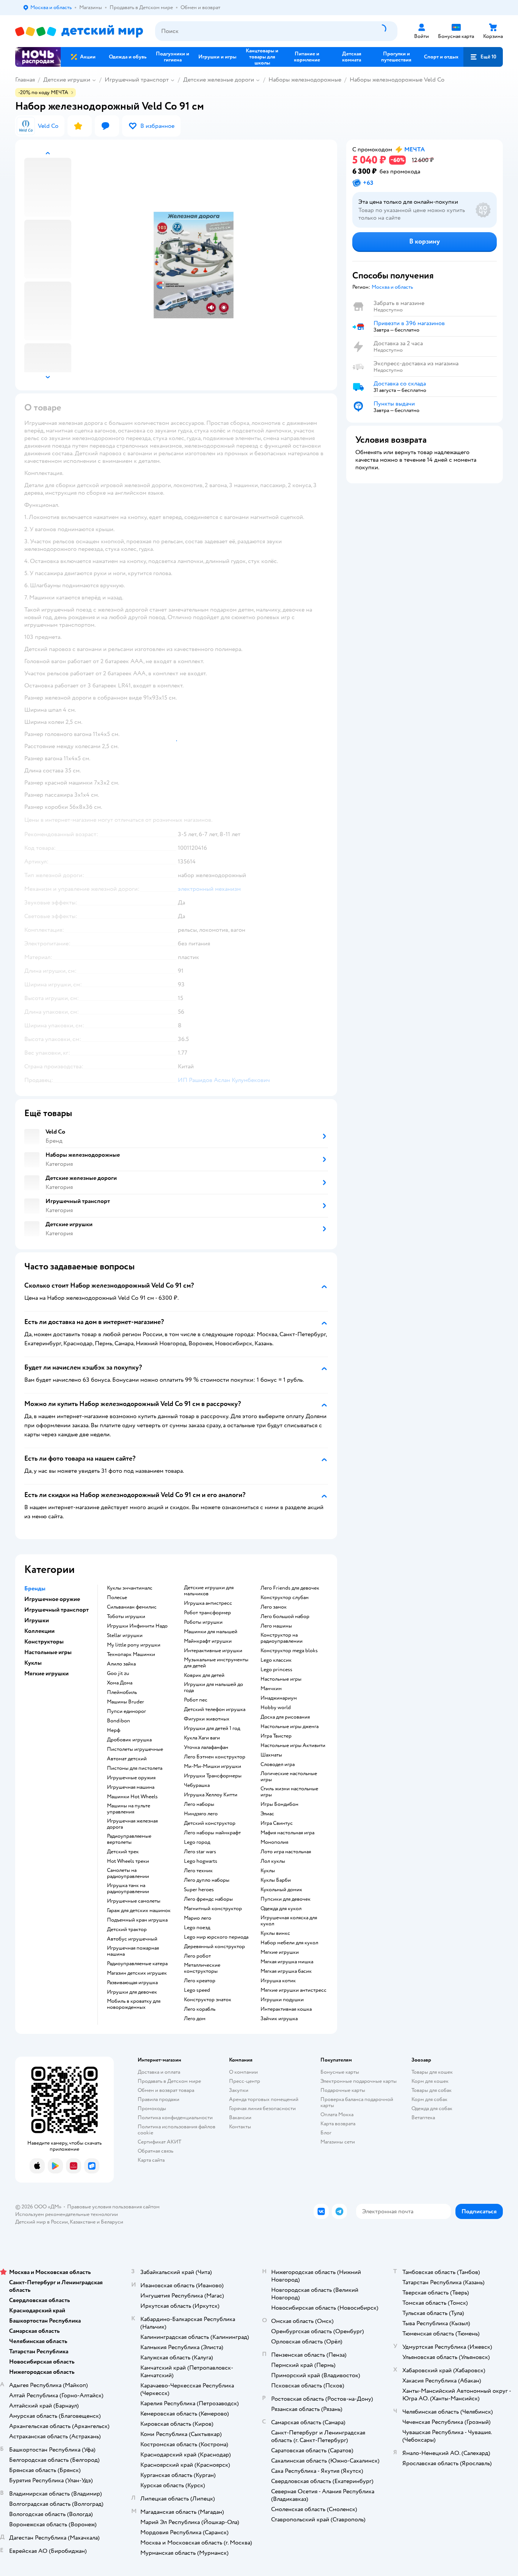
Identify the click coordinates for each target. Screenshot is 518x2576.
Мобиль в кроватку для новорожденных (134, 2004)
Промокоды (152, 2108)
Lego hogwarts (201, 1861)
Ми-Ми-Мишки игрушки (213, 1766)
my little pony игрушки (134, 1645)
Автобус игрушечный (132, 1939)
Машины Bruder (126, 1702)
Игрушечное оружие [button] (52, 1599)
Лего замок (274, 1607)
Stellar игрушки (125, 1636)
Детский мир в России (42, 2222)
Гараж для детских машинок (139, 1911)
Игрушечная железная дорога (132, 1824)
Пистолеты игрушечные (135, 1749)
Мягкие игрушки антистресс (294, 1990)
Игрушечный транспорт (137, 80)
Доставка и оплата (159, 2072)
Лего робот (197, 1956)
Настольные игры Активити (293, 1746)
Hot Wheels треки (128, 1861)
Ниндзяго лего (201, 1814)
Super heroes (199, 1890)
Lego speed (197, 1990)
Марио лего (198, 1918)
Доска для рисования (285, 1717)
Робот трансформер (207, 1613)
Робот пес (196, 1700)
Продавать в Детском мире (169, 2081)
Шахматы (271, 1755)
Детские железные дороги (219, 80)
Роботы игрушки (203, 1622)
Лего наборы (199, 1804)
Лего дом (195, 2019)
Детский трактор (127, 1930)
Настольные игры (281, 1679)
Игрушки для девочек (132, 1992)
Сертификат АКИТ (159, 2142)
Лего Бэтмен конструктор (215, 1757)
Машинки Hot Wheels (132, 1797)
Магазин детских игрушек (137, 1973)
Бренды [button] (35, 1588)
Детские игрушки (67, 80)
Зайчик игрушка (279, 2019)
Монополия (274, 1842)
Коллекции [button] (39, 1631)
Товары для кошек (432, 2072)
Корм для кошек (430, 2081)
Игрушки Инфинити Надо (137, 1626)
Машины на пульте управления (129, 1809)
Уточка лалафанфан (206, 1747)
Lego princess (276, 1670)
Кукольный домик (281, 1890)
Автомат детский (127, 1759)
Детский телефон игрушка (215, 1709)
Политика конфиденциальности (175, 2118)
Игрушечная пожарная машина (133, 1951)
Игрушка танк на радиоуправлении (128, 1889)
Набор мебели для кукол (289, 1943)
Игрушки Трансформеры (213, 1776)
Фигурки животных (207, 1719)
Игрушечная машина (131, 1787)
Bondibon (119, 1721)
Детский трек (123, 1852)
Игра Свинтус (277, 1823)
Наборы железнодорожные (305, 80)
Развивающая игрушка (132, 1983)
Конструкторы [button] (44, 1642)
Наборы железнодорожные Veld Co (397, 80)
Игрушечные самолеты (134, 1901)
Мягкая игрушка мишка (287, 1962)
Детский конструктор (210, 1823)
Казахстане (83, 2222)
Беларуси (112, 2222)
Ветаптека (423, 2118)
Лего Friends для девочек (290, 1588)
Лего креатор (200, 1981)
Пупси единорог (126, 1711)
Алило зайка (121, 1664)
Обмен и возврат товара (166, 2090)
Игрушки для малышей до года (213, 1687)
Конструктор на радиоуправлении (282, 1638)
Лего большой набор (285, 1617)
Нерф (114, 1730)
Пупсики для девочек (286, 1899)
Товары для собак (432, 2090)
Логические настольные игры (289, 1777)
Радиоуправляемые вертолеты (129, 1839)
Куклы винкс (275, 1933)
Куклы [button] (33, 1663)
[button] (483, 57)
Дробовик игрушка (129, 1740)
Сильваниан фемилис (132, 1607)
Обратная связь (155, 2151)
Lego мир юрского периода (216, 1937)
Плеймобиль (122, 1692)
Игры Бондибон (279, 1804)
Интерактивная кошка (286, 2009)
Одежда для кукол (281, 1909)
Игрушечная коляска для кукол (289, 1921)
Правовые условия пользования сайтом (113, 2207)
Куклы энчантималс (130, 1588)
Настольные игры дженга (290, 1727)
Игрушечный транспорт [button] (57, 1610)
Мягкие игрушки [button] (46, 1673)
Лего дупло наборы (207, 1880)
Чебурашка (197, 1785)
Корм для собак (429, 2099)
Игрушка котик (278, 1981)
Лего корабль (200, 2009)
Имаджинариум (279, 1698)
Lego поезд (197, 1928)
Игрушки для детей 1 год (212, 1728)
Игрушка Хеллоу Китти (211, 1795)
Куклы (268, 1871)
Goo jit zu (118, 1673)
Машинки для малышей (211, 1632)
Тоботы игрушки (126, 1617)
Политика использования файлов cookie (177, 2130)
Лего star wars (200, 1852)
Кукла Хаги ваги (202, 1738)
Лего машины (276, 1626)
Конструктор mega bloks (289, 1651)
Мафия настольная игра (287, 1833)
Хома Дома (120, 1683)
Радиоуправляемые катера (137, 1964)
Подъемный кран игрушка (137, 1920)
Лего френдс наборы (208, 1899)
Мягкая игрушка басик (286, 1971)
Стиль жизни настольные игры (289, 1792)
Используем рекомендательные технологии (67, 2214)
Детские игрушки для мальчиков (209, 1591)
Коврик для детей (204, 1675)
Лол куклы (273, 1861)
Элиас (267, 1814)
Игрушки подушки (282, 2000)
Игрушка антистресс (208, 1603)
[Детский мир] (79, 31)
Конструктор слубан (285, 1598)
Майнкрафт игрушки (208, 1641)
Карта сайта (151, 2160)
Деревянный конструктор (214, 1947)
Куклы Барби (276, 1880)
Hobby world (276, 1708)
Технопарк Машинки (131, 1654)
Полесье (117, 1598)
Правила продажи (159, 2099)
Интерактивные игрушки (213, 1651)
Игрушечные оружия (131, 1778)
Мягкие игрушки (280, 1952)
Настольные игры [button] (48, 1652)
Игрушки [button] (37, 1620)
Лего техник (198, 1871)
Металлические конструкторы (202, 1968)
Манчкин (271, 1689)
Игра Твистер (276, 1736)
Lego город (197, 1842)
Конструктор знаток (208, 2000)
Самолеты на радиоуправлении (128, 1873)
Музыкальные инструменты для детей (216, 1663)
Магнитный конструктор (213, 1909)
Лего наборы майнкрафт (212, 1833)
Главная (25, 80)
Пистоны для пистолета (135, 1768)
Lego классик (276, 1660)
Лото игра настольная (286, 1852)
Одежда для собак (432, 2108)
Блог (326, 2133)
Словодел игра (278, 1765)
